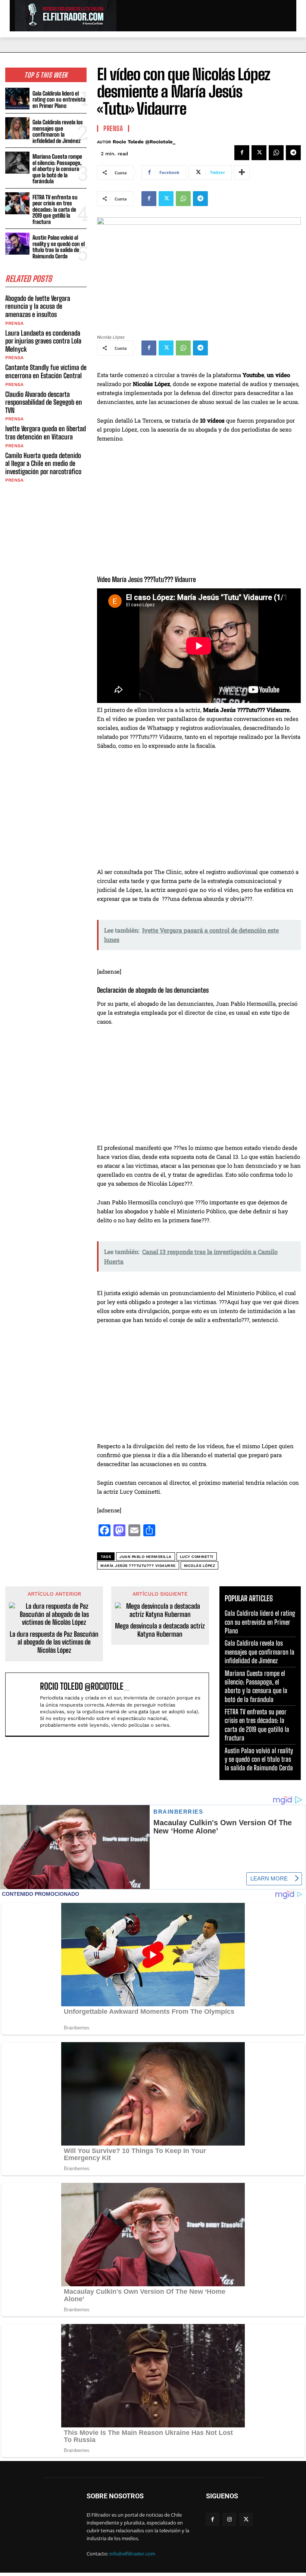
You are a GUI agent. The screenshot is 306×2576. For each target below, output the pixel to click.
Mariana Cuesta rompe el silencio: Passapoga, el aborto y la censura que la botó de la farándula (57, 169)
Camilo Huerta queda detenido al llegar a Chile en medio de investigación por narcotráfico (43, 463)
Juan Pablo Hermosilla (146, 1557)
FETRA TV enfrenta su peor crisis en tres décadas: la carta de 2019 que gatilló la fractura (55, 209)
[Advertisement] (199, 812)
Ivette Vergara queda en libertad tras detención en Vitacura (46, 433)
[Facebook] (242, 153)
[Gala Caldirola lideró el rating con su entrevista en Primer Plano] (17, 99)
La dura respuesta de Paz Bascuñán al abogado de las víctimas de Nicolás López (54, 1642)
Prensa (14, 323)
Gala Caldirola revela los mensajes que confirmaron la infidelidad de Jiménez (58, 131)
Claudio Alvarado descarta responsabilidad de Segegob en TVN (44, 402)
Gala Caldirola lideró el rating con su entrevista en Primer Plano (59, 99)
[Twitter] (259, 153)
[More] (242, 172)
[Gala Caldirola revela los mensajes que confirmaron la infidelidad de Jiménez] (17, 128)
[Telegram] (293, 153)
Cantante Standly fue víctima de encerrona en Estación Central (46, 371)
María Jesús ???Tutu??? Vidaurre (138, 1566)
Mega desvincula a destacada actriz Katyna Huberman (160, 1630)
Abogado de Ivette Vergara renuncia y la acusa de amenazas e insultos (38, 306)
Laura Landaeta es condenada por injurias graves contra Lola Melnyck (43, 341)
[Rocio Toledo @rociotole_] (24, 1704)
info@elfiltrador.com (132, 2554)
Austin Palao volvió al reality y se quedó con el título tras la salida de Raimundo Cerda (59, 247)
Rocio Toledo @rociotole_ (144, 142)
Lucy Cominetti (197, 1557)
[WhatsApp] (276, 153)
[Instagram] (229, 2519)
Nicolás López (200, 1566)
